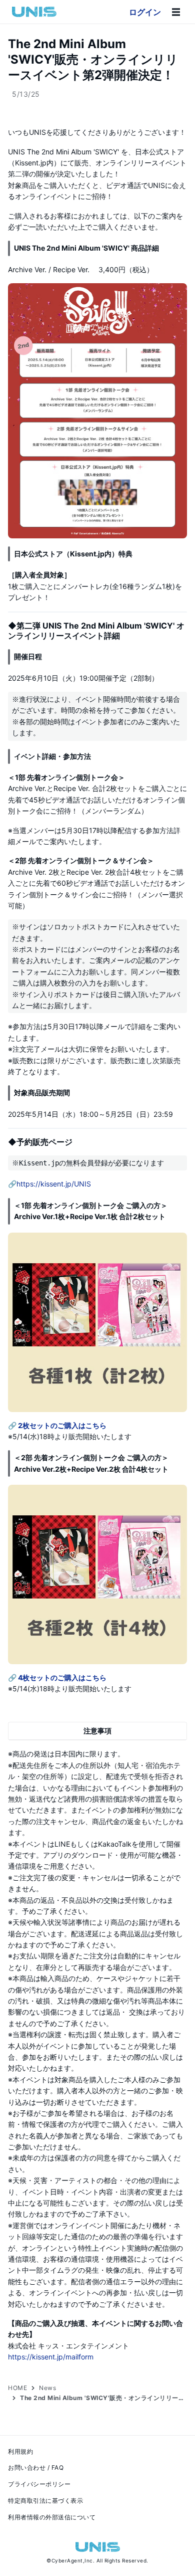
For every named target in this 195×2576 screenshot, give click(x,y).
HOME (17, 2388)
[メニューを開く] (176, 12)
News (47, 2388)
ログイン (145, 12)
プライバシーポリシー (39, 2484)
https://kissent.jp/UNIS (54, 1184)
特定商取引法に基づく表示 (45, 2501)
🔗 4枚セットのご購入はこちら (57, 1677)
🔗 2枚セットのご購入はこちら (57, 1425)
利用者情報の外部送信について (52, 2517)
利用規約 (20, 2451)
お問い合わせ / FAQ (36, 2467)
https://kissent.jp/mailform (51, 2357)
